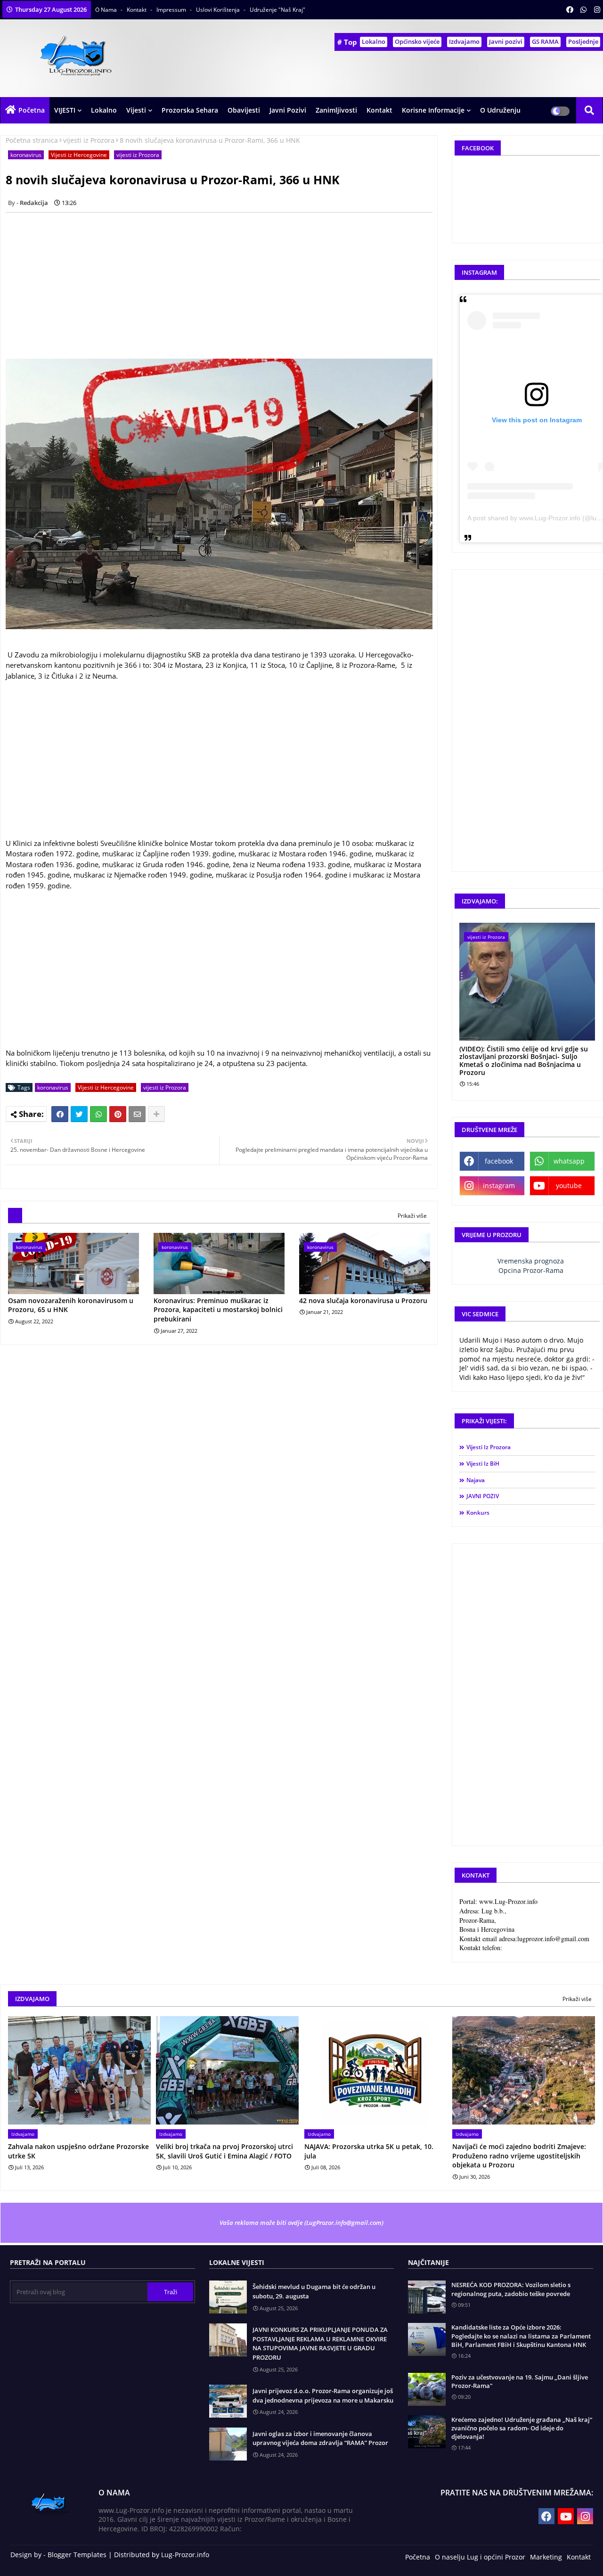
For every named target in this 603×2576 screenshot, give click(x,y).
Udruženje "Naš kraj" (277, 10)
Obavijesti (244, 110)
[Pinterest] (118, 1114)
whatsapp (569, 1161)
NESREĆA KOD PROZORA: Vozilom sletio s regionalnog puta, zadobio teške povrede (511, 2289)
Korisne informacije (433, 110)
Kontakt (137, 10)
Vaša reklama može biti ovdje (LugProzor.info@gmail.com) (301, 2223)
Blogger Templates (77, 2555)
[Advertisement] (224, 286)
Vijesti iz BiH (483, 1464)
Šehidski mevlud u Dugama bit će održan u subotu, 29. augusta (314, 2291)
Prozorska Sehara (190, 110)
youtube (569, 1185)
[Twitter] (79, 1114)
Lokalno (374, 41)
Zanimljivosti (336, 110)
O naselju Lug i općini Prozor (480, 2557)
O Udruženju (500, 110)
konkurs (478, 1513)
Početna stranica (32, 140)
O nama (107, 10)
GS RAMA (545, 41)
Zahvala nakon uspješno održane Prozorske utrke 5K (78, 2151)
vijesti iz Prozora (89, 140)
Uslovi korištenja (219, 10)
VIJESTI (65, 110)
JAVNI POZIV (483, 1496)
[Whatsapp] (98, 1114)
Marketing (546, 2557)
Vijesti (136, 110)
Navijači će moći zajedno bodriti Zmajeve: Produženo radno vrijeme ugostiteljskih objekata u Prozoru (519, 2156)
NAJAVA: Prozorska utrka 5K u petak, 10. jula (369, 2151)
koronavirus (26, 155)
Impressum (172, 10)
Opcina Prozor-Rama (531, 1270)
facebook (499, 1161)
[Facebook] (60, 1114)
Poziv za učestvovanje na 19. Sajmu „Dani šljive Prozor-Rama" (520, 2381)
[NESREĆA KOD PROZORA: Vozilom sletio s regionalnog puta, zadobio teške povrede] (427, 2297)
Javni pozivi (506, 41)
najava (476, 1480)
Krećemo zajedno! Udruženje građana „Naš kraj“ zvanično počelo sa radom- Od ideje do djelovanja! (522, 2428)
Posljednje (583, 41)
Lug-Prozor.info (185, 2555)
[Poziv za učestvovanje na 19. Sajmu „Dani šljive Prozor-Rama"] (427, 2389)
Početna (32, 110)
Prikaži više (412, 1216)
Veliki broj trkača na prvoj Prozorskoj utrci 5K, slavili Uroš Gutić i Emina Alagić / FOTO (224, 2151)
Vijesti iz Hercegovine (79, 155)
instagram (499, 1185)
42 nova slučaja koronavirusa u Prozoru (363, 1300)
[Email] (137, 1114)
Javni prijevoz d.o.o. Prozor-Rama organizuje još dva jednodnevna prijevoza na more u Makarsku (323, 2396)
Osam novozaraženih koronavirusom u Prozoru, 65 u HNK (71, 1305)
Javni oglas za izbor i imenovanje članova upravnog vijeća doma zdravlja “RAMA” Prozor (320, 2438)
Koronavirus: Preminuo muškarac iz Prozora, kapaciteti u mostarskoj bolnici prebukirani (218, 1310)
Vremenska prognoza (531, 1261)
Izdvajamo (464, 41)
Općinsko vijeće (417, 41)
